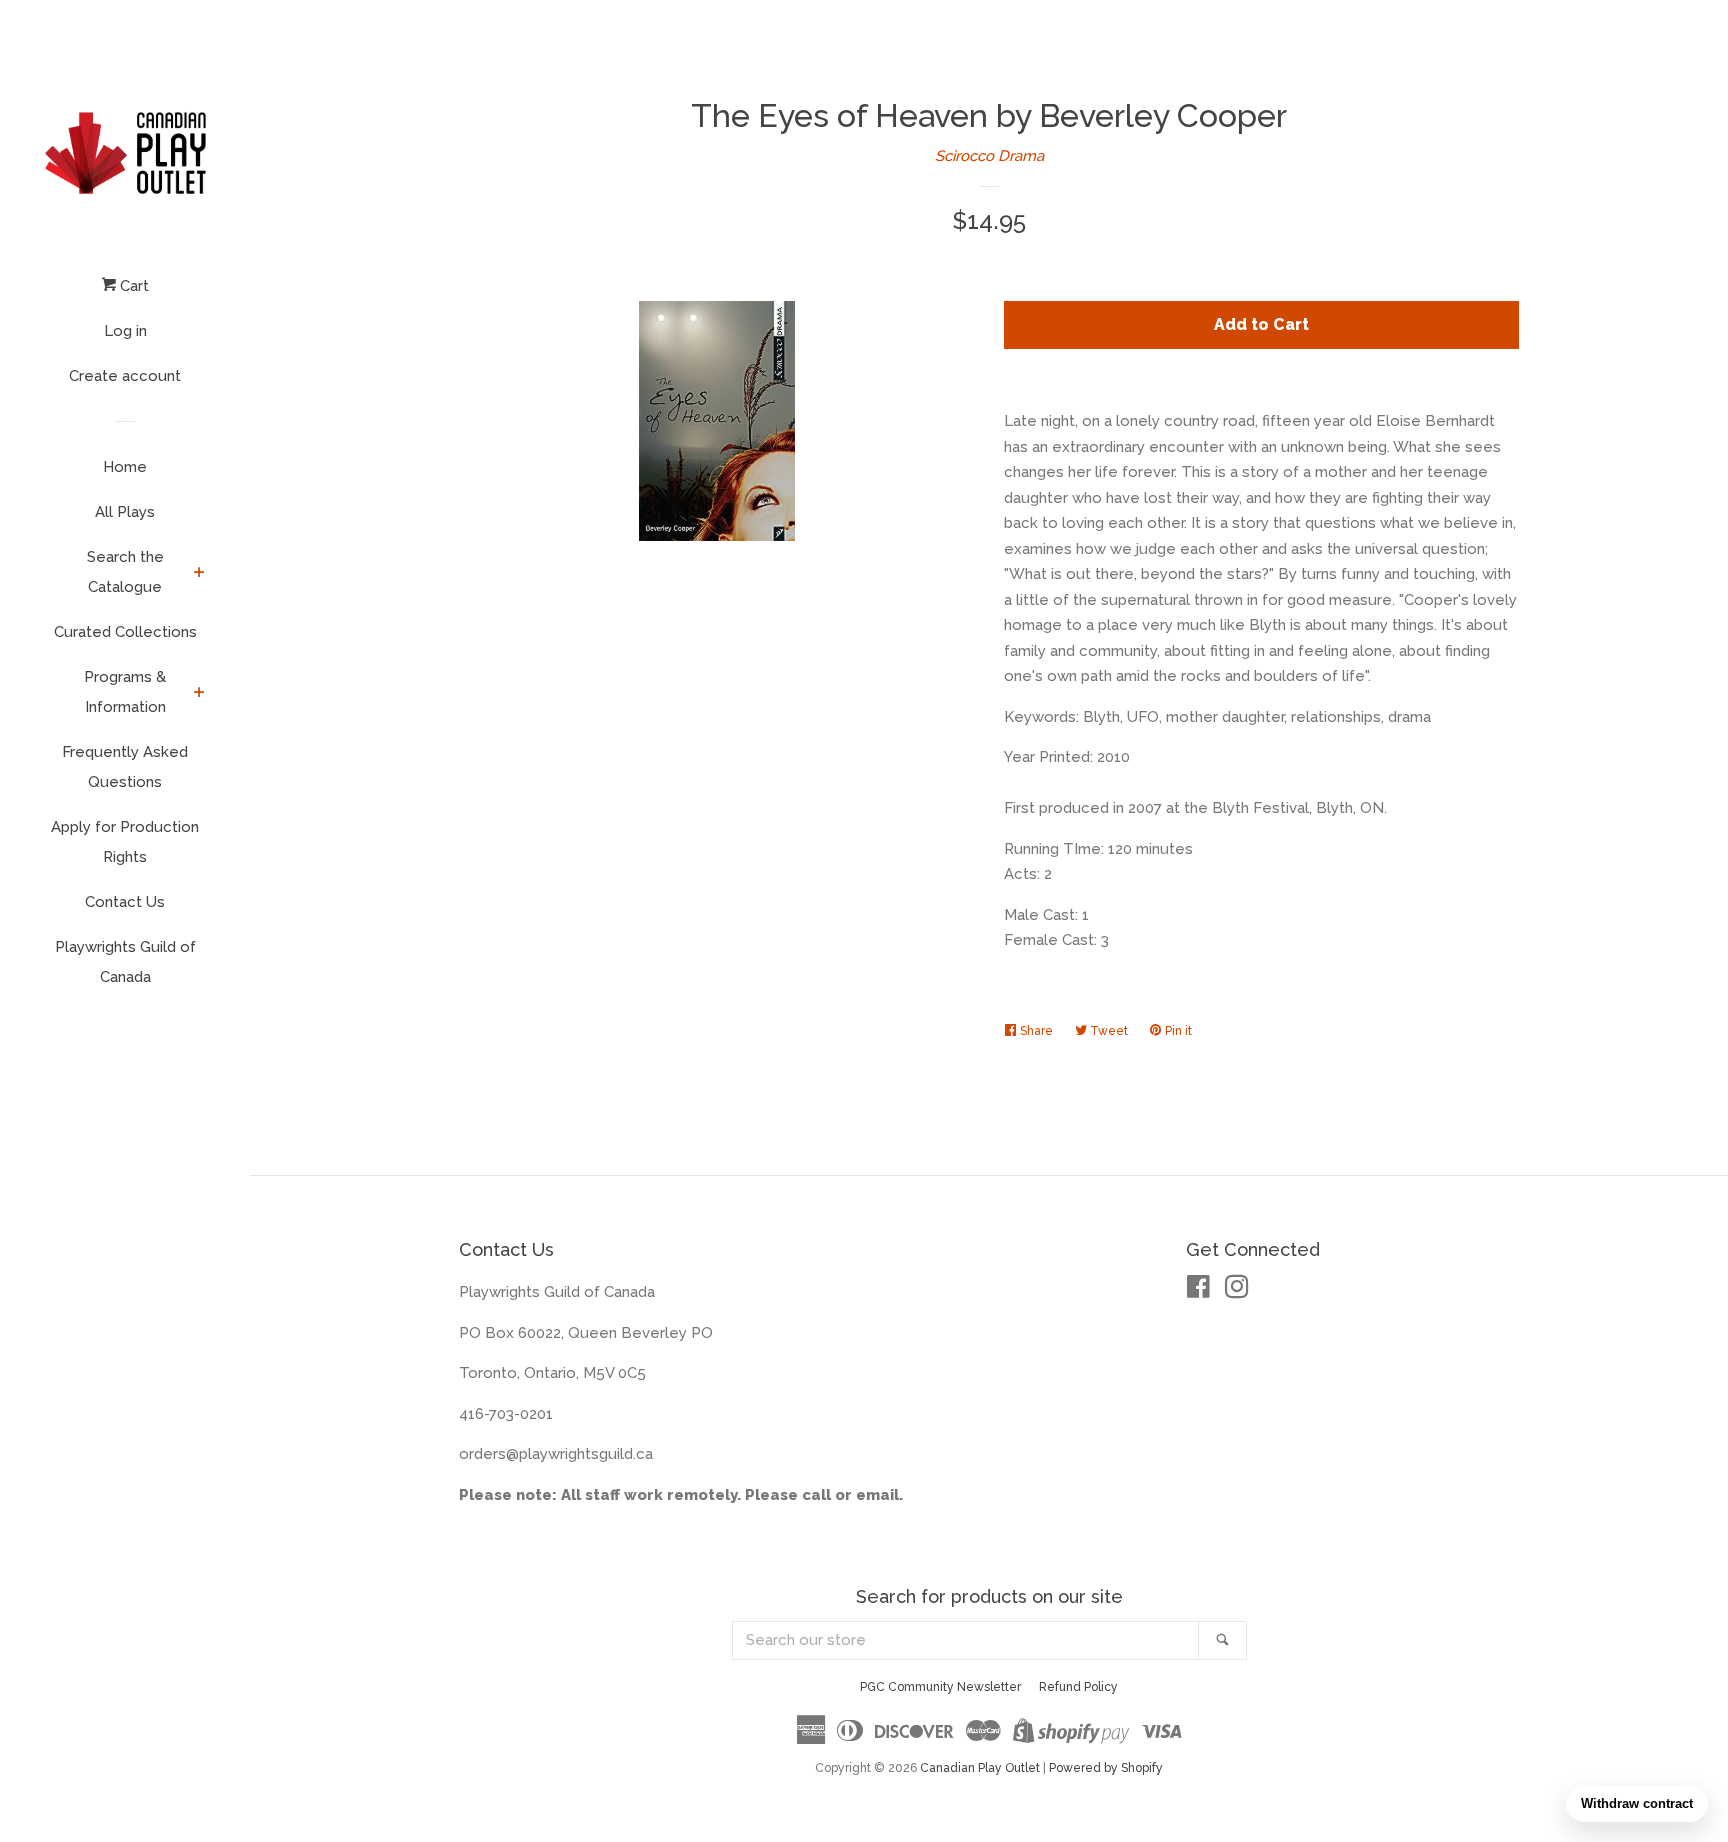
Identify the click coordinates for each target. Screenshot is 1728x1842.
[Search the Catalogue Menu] (199, 574)
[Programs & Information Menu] (199, 694)
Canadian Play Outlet (980, 1768)
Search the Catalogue (125, 572)
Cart (132, 286)
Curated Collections (125, 632)
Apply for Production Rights (125, 842)
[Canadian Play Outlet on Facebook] (1198, 1291)
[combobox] (966, 1640)
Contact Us (125, 902)
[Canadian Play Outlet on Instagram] (1237, 1291)
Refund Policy (1078, 1687)
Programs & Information (125, 692)
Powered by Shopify (1106, 1768)
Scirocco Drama (989, 156)
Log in (125, 331)
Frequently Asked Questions (125, 767)
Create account (125, 376)
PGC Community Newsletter (940, 1687)
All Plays (125, 512)
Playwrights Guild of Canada (125, 962)
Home (125, 467)
